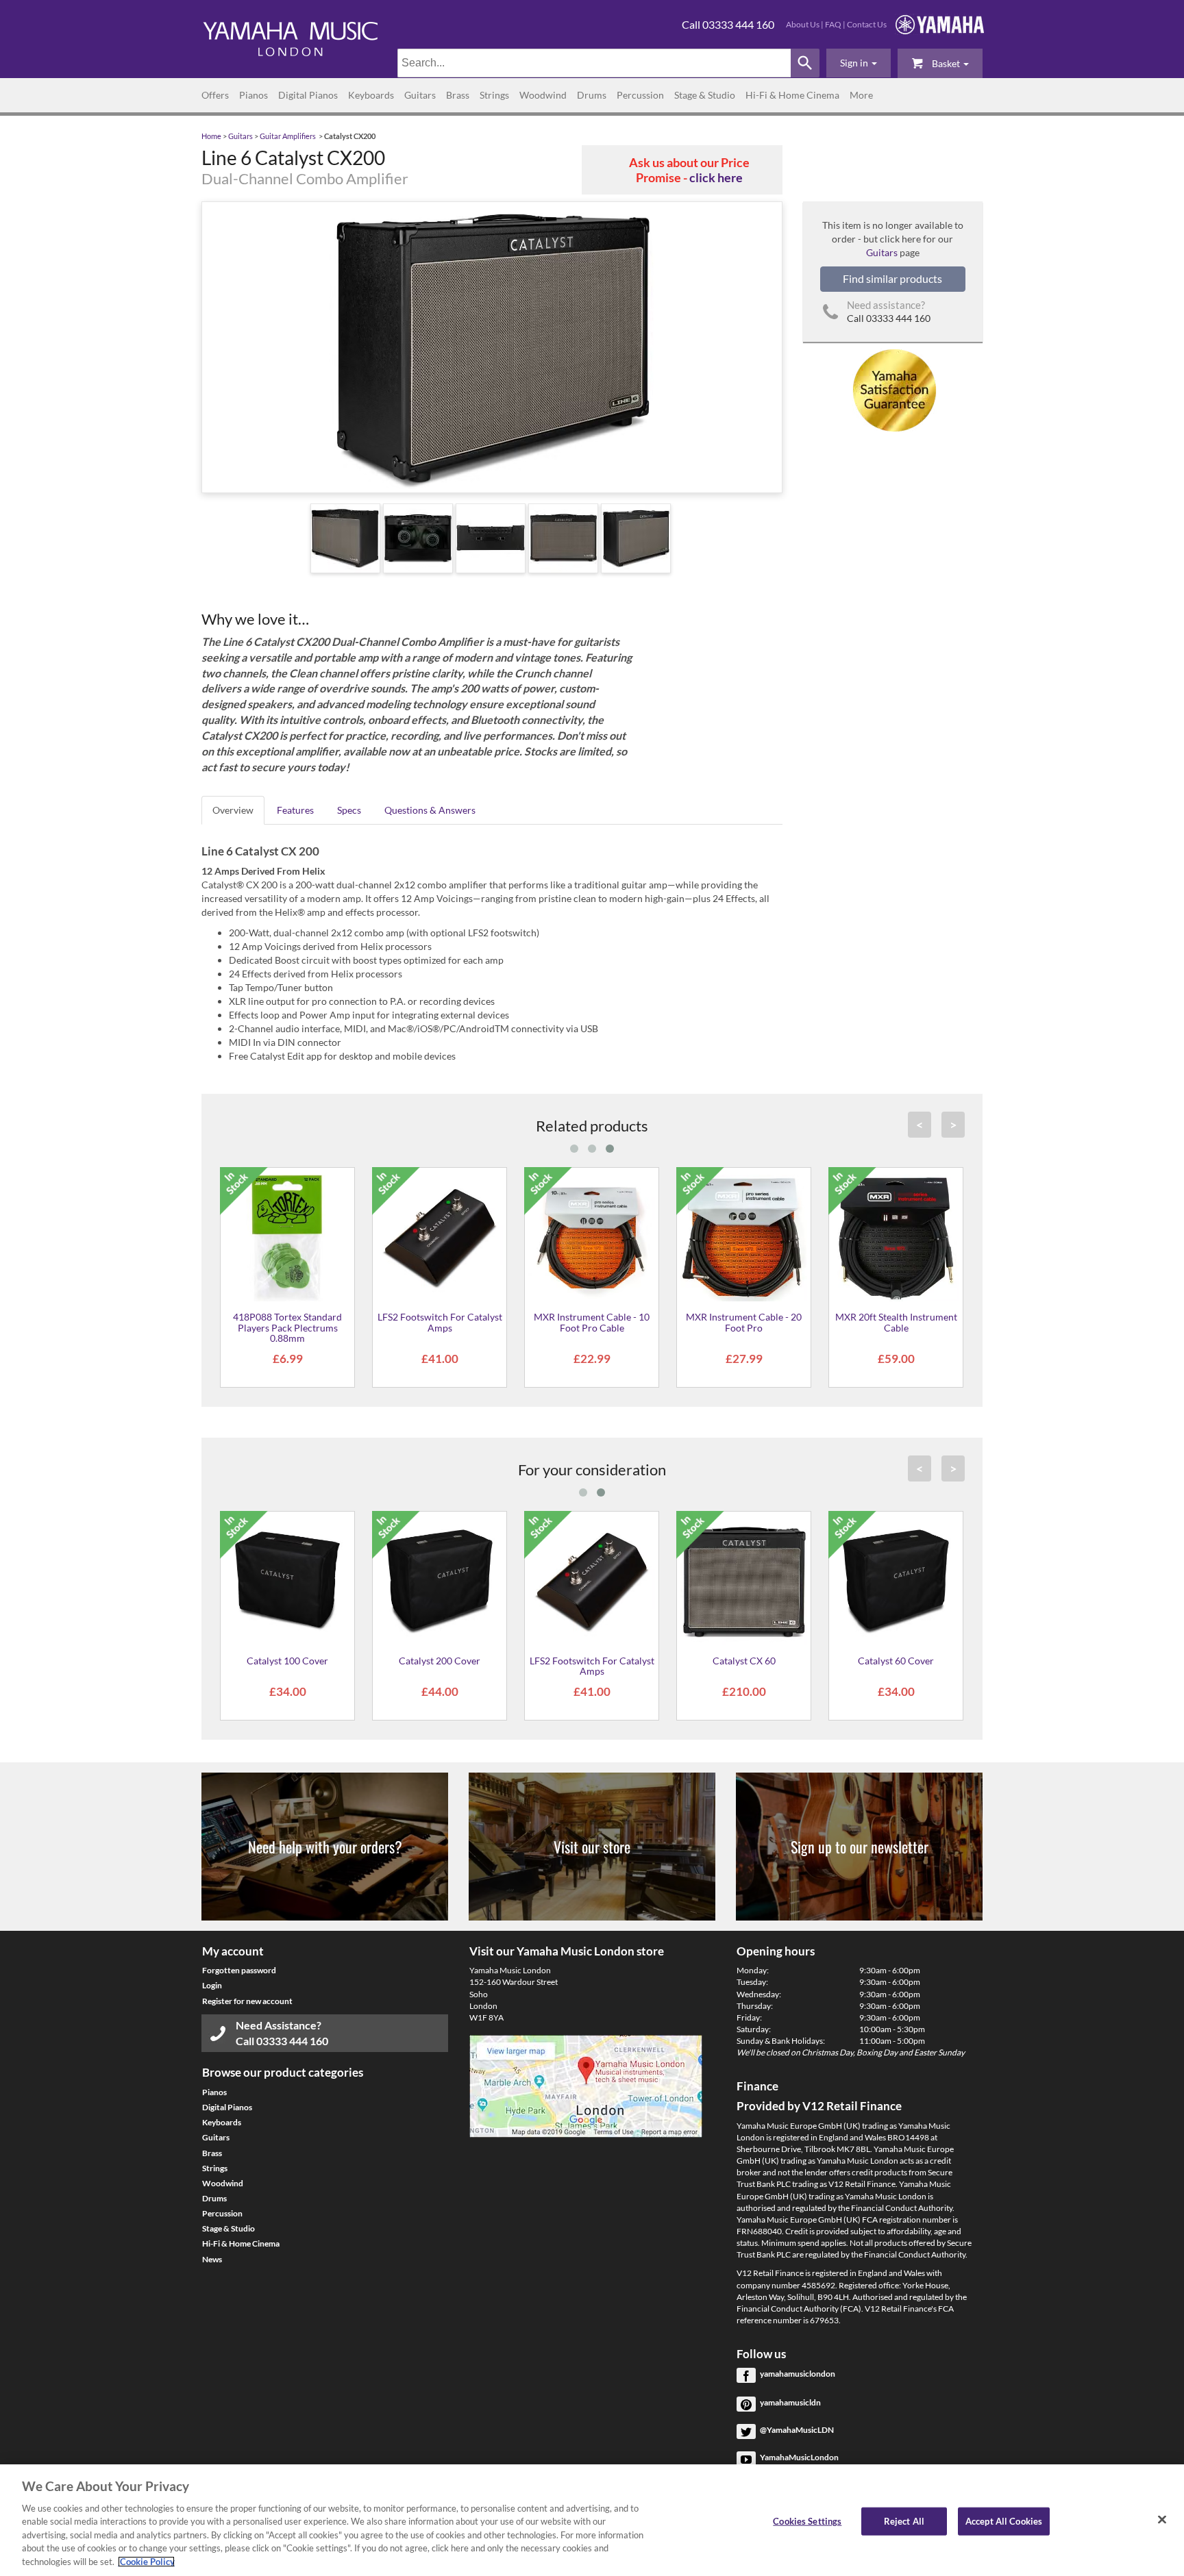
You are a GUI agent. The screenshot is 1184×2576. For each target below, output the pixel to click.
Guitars (420, 95)
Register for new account (247, 2001)
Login (212, 1985)
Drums (592, 95)
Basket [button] (946, 63)
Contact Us (867, 24)
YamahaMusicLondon (799, 2457)
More (861, 95)
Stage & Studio (705, 95)
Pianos (254, 95)
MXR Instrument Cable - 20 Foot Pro (744, 1322)
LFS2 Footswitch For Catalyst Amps (440, 1322)
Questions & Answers (430, 810)
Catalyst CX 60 (744, 1661)
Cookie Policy (146, 2562)
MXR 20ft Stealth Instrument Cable (896, 1322)
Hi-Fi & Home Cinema (792, 95)
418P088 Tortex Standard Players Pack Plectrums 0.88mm (287, 1327)
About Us (803, 24)
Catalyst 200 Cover (440, 1661)
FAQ (833, 24)
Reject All (904, 2521)
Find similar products (892, 278)
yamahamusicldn (790, 2402)
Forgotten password (239, 1970)
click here (716, 177)
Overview (233, 810)
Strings (494, 95)
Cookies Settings (807, 2521)
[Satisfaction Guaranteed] (892, 389)
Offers (215, 95)
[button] (859, 63)
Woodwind (543, 95)
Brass (458, 95)
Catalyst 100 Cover (287, 1661)
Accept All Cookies (1004, 2521)
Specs (349, 810)
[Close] (1162, 2519)
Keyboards (371, 95)
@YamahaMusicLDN (797, 2430)
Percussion (640, 95)
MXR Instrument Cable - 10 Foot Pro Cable (592, 1322)
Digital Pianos (308, 95)
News (212, 2259)
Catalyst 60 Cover (896, 1661)
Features (295, 810)
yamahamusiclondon (798, 2374)
